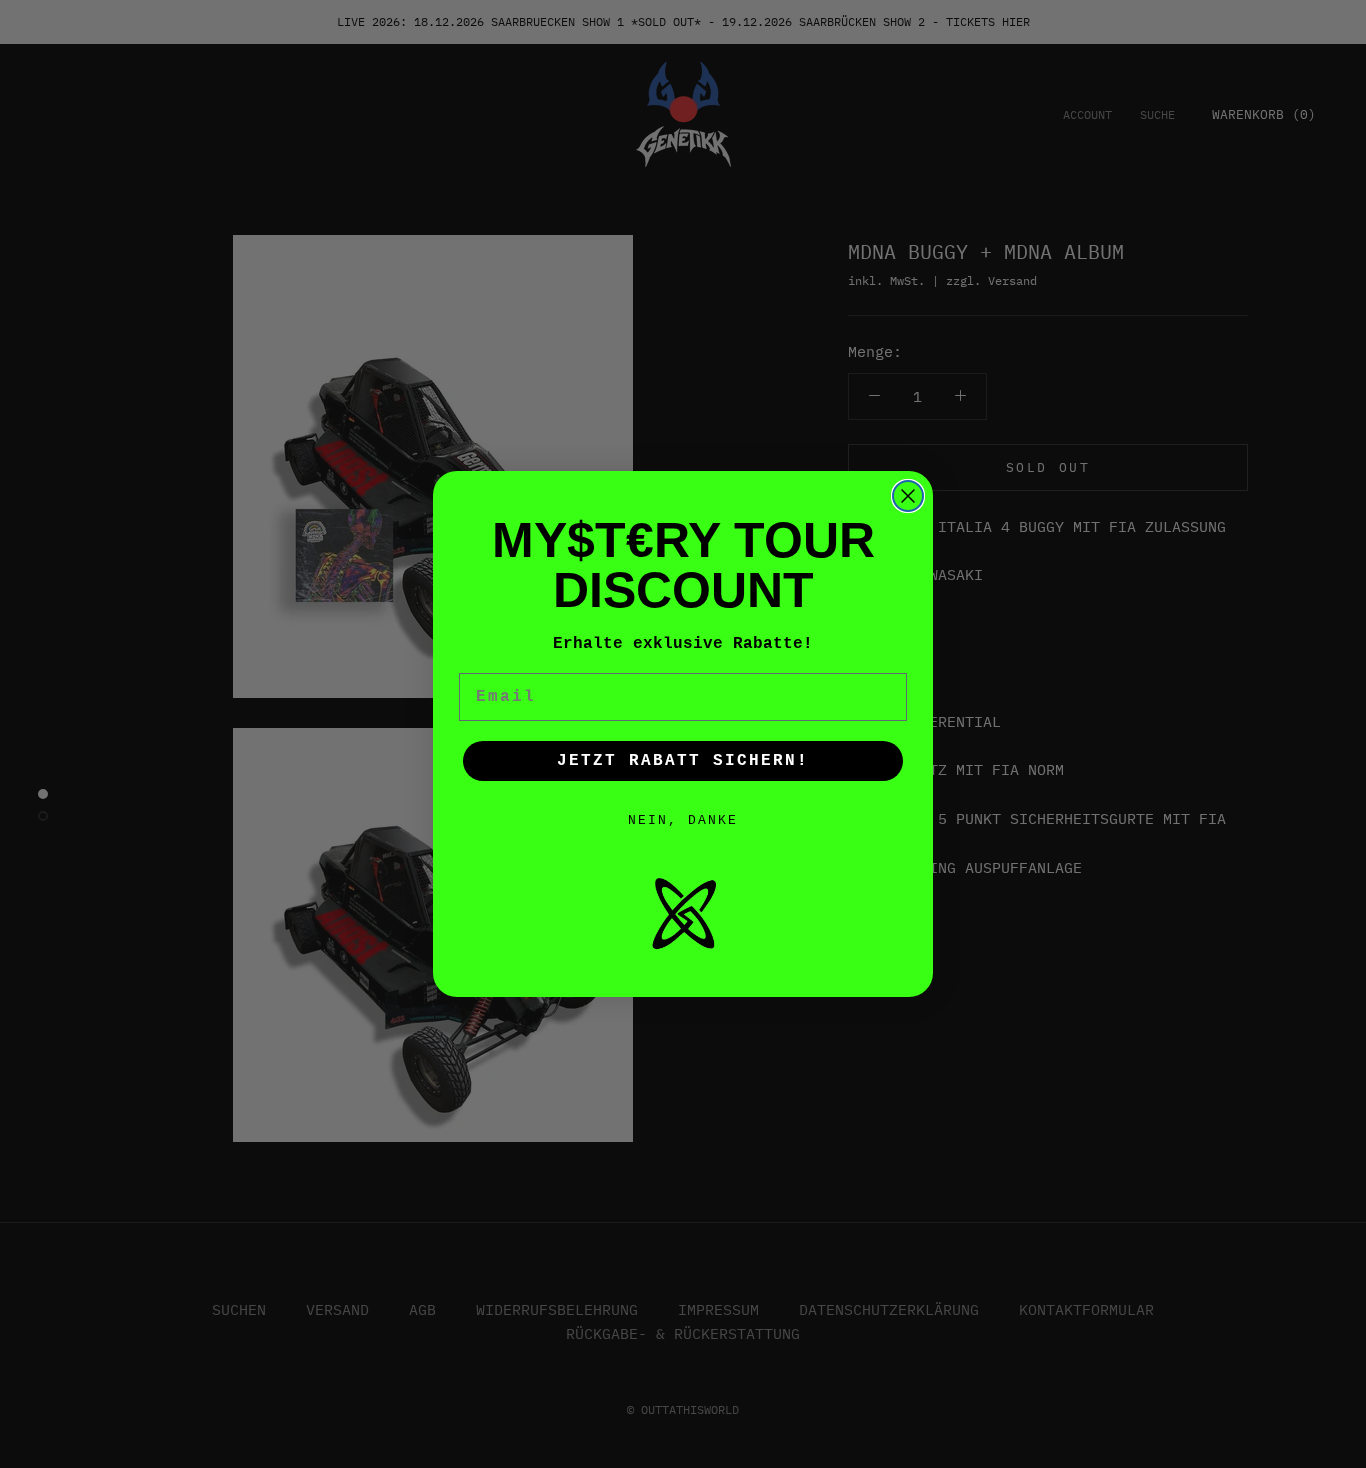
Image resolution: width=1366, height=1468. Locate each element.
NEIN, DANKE (683, 820)
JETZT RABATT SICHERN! (683, 761)
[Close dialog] (908, 496)
